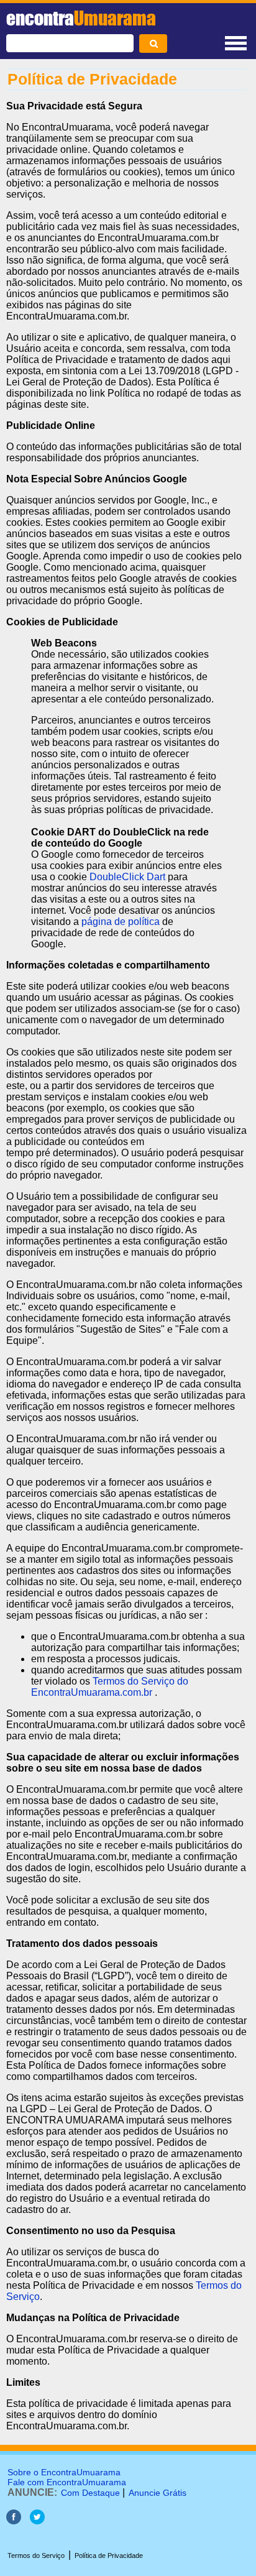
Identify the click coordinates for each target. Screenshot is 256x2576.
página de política (121, 922)
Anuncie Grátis (158, 2493)
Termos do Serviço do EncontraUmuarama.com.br (110, 1687)
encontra (81, 18)
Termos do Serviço (36, 2555)
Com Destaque (90, 2493)
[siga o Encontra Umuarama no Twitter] (37, 2521)
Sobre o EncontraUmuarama (64, 2472)
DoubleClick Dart (127, 877)
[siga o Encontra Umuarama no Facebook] (14, 2521)
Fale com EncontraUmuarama (67, 2482)
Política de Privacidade (109, 2555)
